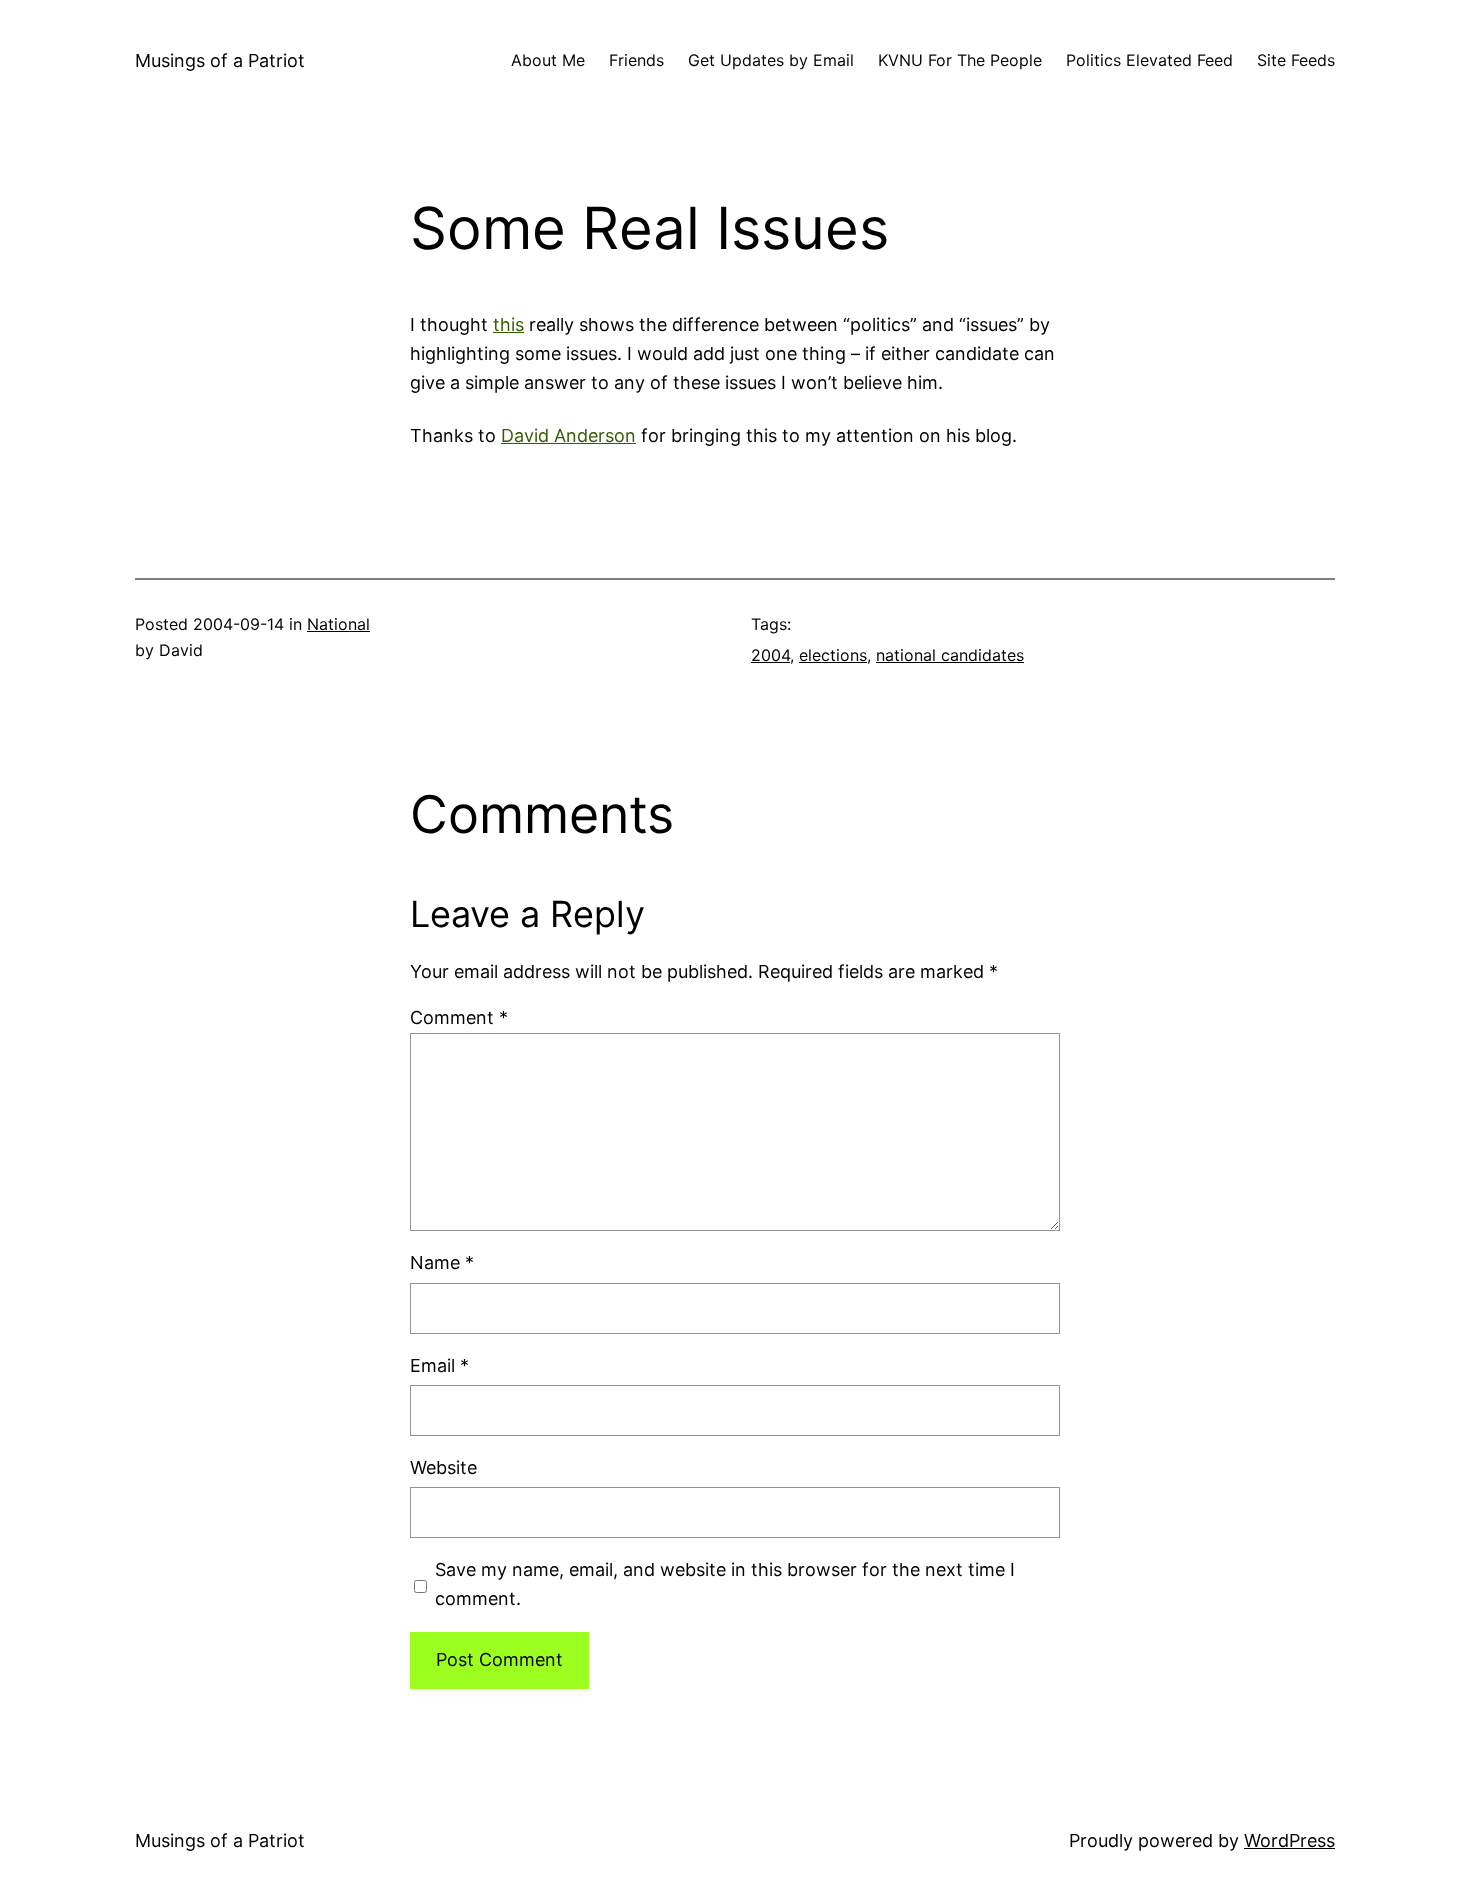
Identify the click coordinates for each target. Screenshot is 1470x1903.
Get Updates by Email (771, 60)
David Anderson (568, 435)
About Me (548, 60)
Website (443, 1467)
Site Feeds (1296, 60)
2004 (770, 655)
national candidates (950, 655)
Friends (636, 60)
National (338, 624)
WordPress (1289, 1840)
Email (439, 1365)
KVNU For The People (960, 60)
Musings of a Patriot (220, 60)
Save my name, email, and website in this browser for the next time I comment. (725, 1584)
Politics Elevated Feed (1149, 60)
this (508, 324)
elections (833, 655)
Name (442, 1262)
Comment (459, 1017)
